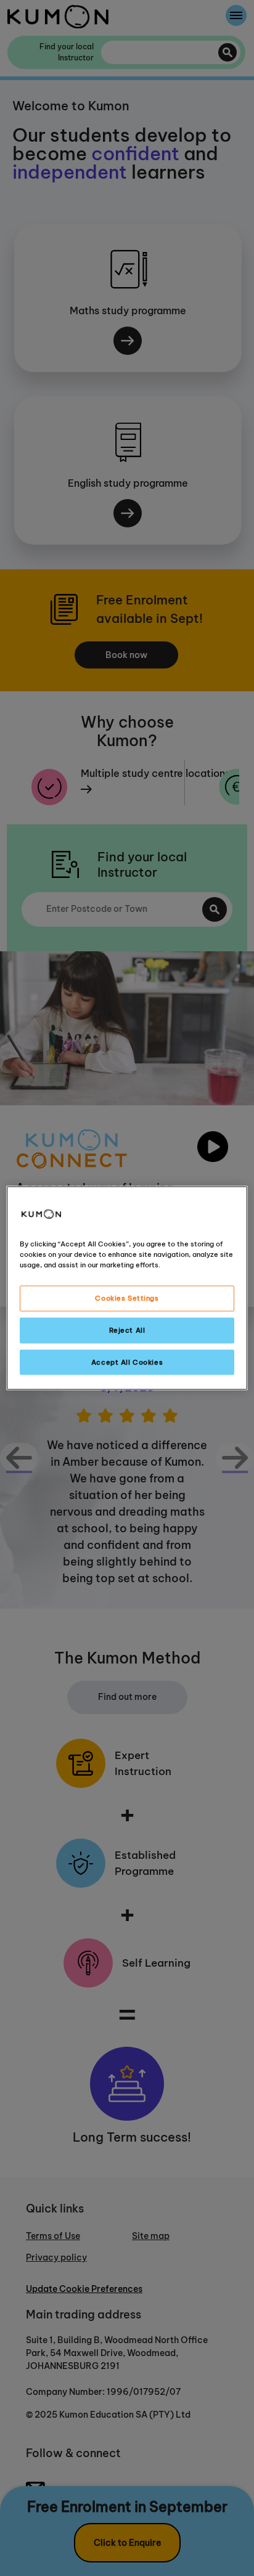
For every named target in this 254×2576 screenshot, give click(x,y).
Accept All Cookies (127, 1362)
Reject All (127, 1330)
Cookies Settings (127, 1298)
